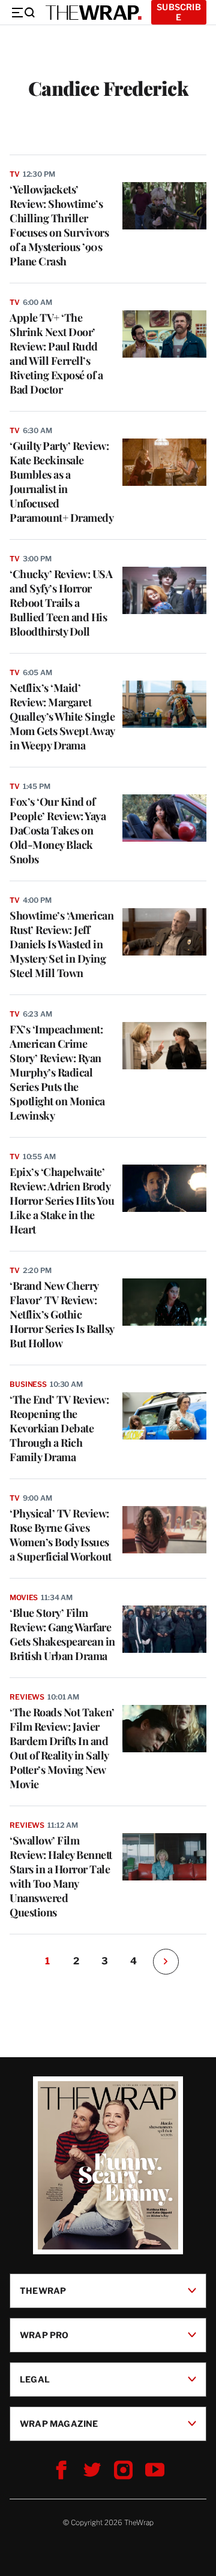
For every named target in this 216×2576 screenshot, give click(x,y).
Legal (35, 2379)
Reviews (27, 1697)
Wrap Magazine (59, 2424)
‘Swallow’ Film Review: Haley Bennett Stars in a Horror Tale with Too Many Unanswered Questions (61, 1876)
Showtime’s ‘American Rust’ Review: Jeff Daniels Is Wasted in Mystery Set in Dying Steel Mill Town (61, 944)
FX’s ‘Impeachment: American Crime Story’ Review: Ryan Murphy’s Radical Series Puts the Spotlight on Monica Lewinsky (57, 1072)
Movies (24, 1597)
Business (28, 1384)
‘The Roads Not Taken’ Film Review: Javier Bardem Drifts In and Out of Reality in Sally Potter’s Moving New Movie (62, 1748)
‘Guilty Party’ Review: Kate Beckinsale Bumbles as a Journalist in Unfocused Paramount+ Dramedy (61, 482)
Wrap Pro (44, 2335)
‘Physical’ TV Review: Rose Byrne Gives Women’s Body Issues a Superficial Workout (61, 1535)
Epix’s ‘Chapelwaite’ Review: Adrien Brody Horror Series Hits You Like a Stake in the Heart (62, 1201)
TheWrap (43, 2291)
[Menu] (23, 13)
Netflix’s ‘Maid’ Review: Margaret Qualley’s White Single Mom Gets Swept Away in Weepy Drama (62, 716)
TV (15, 174)
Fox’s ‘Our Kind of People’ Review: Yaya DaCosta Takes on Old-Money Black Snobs (58, 830)
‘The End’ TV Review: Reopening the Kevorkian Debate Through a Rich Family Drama (59, 1428)
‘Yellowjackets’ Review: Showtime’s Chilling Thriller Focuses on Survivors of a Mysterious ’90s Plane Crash (59, 225)
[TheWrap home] (94, 13)
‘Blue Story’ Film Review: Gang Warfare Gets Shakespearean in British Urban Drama (62, 1634)
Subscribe (179, 12)
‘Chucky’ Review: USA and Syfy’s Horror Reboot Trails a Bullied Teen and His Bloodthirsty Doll (61, 603)
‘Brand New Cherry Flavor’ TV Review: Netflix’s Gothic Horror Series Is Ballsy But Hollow (62, 1314)
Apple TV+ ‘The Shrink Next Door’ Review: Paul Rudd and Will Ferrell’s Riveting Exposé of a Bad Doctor (56, 353)
